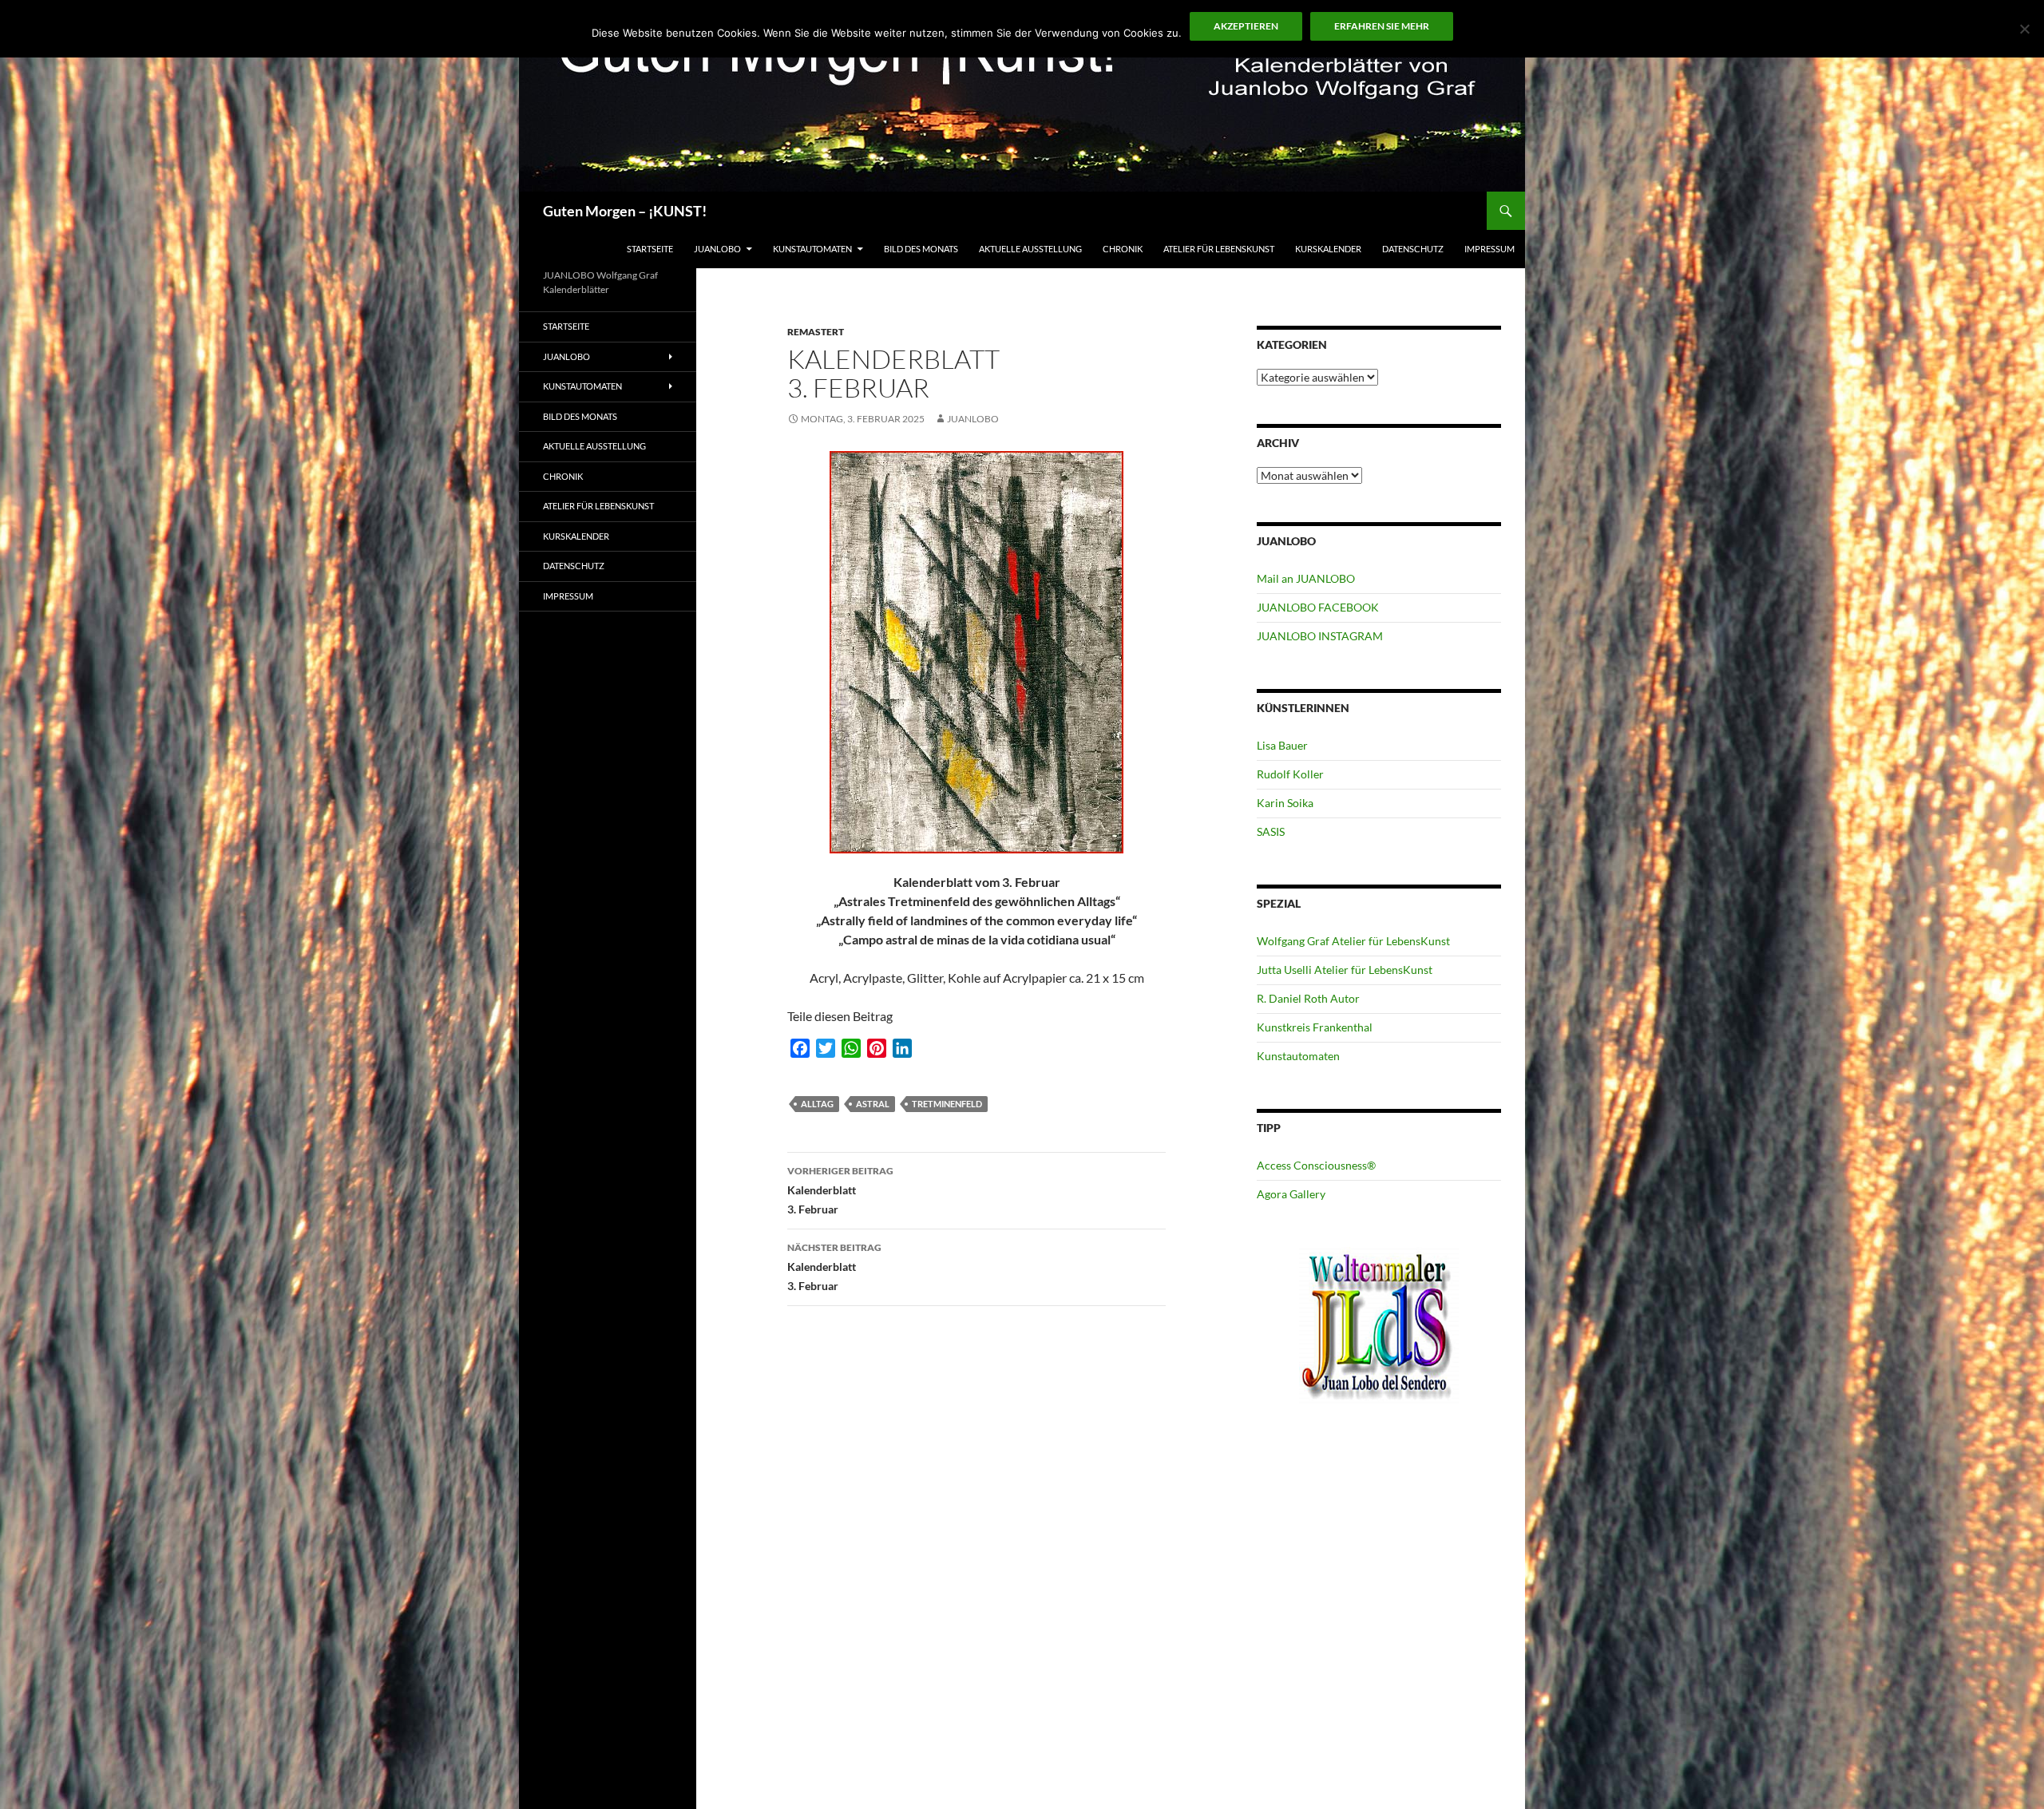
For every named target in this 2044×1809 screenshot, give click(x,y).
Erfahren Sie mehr (1382, 26)
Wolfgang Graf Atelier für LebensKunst (1353, 941)
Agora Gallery (1291, 1194)
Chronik (1123, 249)
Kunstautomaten (812, 249)
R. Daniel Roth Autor (1308, 998)
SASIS (1271, 831)
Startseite (650, 249)
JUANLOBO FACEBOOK (1318, 607)
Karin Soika (1285, 803)
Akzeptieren (1246, 26)
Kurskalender (1328, 249)
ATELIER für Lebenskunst (1219, 249)
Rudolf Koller (1290, 774)
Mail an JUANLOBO (1306, 578)
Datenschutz (1413, 249)
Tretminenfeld (947, 1104)
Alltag (817, 1104)
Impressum (1489, 249)
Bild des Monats (921, 249)
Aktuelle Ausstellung (1030, 249)
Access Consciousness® (1316, 1165)
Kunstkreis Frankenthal (1315, 1027)
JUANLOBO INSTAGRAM (1320, 636)
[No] (2024, 29)
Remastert (816, 332)
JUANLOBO (717, 249)
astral (873, 1104)
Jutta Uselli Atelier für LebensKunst (1345, 970)
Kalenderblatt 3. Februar (840, 1190)
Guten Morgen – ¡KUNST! (625, 211)
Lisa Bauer (1282, 745)
